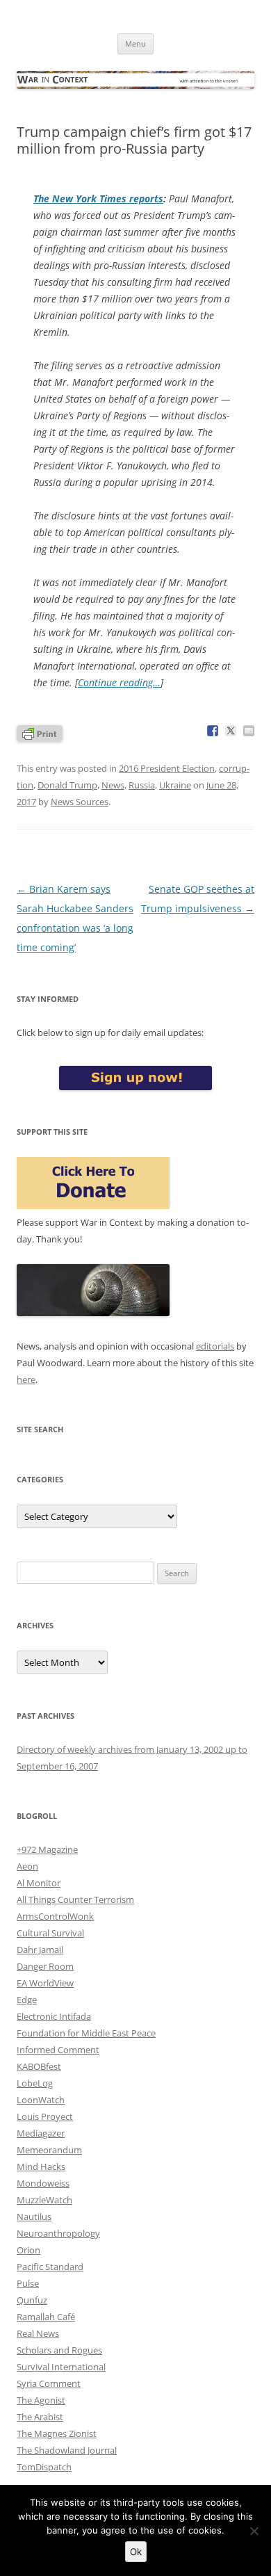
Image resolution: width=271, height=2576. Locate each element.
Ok (136, 2552)
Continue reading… (119, 682)
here (26, 1379)
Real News (38, 2333)
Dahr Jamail (40, 1950)
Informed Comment (58, 2050)
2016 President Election (167, 768)
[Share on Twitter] (231, 731)
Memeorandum (49, 2150)
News (113, 785)
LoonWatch (41, 2100)
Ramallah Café (46, 2317)
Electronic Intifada (54, 2016)
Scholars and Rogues (59, 2350)
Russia (142, 785)
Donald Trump (67, 785)
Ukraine (175, 785)
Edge (27, 2000)
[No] (254, 2531)
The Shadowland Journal (67, 2450)
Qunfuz (32, 2300)
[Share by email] (249, 731)
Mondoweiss (43, 2183)
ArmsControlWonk (55, 1916)
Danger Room (45, 1966)
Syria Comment (49, 2383)
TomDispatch (44, 2467)
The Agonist (41, 2400)
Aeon (27, 1866)
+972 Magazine (47, 1849)
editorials (215, 1346)
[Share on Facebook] (213, 731)
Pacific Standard (50, 2267)
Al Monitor (39, 1883)
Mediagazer (41, 2133)
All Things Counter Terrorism (75, 1899)
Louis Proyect (45, 2116)
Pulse (28, 2283)
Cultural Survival (50, 1933)
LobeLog (35, 2083)
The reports (98, 199)
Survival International (61, 2367)
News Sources (80, 802)
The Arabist (40, 2417)
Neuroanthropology (58, 2233)
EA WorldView (45, 1983)
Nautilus (34, 2217)
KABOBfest (39, 2066)
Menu (135, 43)
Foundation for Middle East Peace (86, 2033)
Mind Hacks (41, 2166)
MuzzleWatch (44, 2200)
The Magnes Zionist (57, 2433)
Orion (28, 2250)
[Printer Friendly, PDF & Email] (40, 732)
